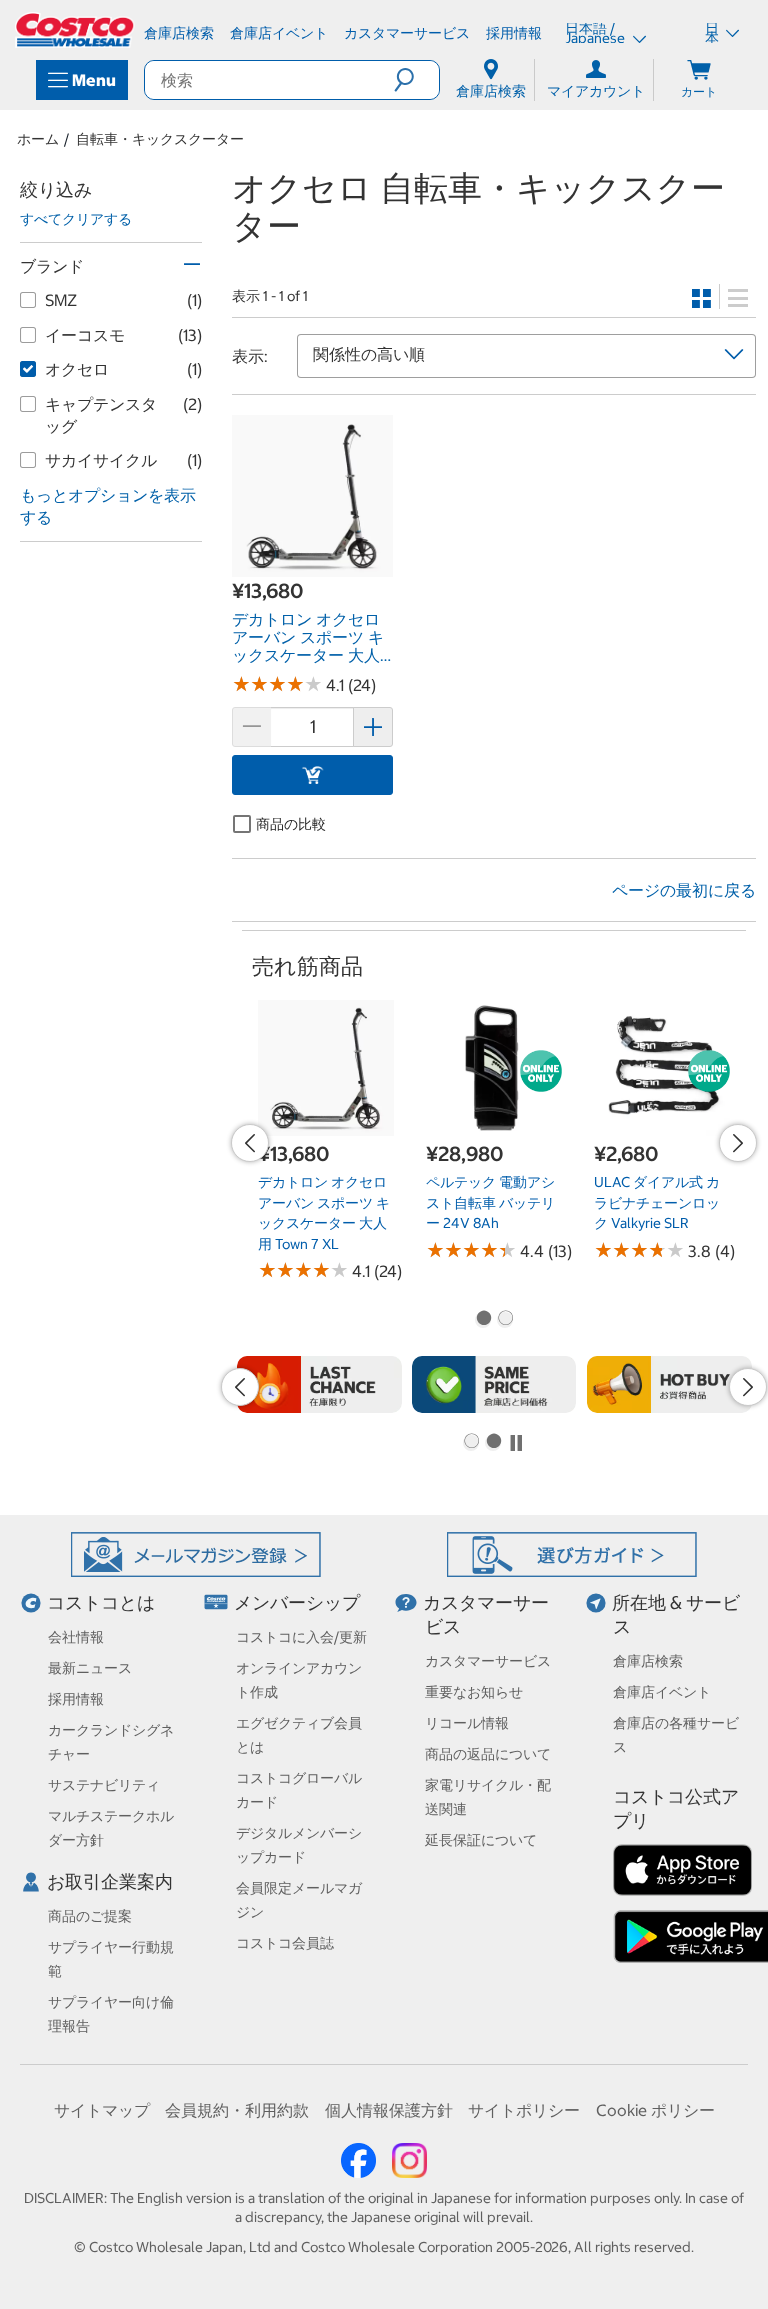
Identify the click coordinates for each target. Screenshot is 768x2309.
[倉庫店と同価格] (494, 1385)
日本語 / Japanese (596, 33)
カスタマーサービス (488, 1661)
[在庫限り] (319, 1385)
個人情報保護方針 (389, 2110)
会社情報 (76, 1637)
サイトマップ (102, 2110)
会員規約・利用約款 (237, 2110)
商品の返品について (488, 1754)
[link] (312, 566)
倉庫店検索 (648, 1661)
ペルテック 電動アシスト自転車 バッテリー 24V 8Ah (490, 1202)
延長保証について (481, 1840)
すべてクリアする (76, 219)
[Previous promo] (250, 1143)
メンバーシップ (297, 1602)
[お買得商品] (669, 1385)
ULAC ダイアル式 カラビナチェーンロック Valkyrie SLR (657, 1202)
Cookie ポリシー (655, 2110)
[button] (416, 80)
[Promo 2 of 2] (505, 1320)
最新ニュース (90, 1668)
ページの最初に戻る (684, 890)
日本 (712, 33)
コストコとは (101, 1602)
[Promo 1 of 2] (483, 1320)
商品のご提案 (90, 1916)
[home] (76, 30)
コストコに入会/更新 (301, 1637)
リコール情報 (467, 1723)
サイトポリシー (524, 2110)
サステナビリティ (104, 1785)
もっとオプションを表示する (108, 506)
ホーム (38, 139)
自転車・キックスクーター (160, 139)
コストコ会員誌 (285, 1943)
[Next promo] (738, 1143)
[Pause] (516, 1443)
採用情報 (76, 1699)
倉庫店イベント (662, 1692)
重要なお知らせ (474, 1692)
